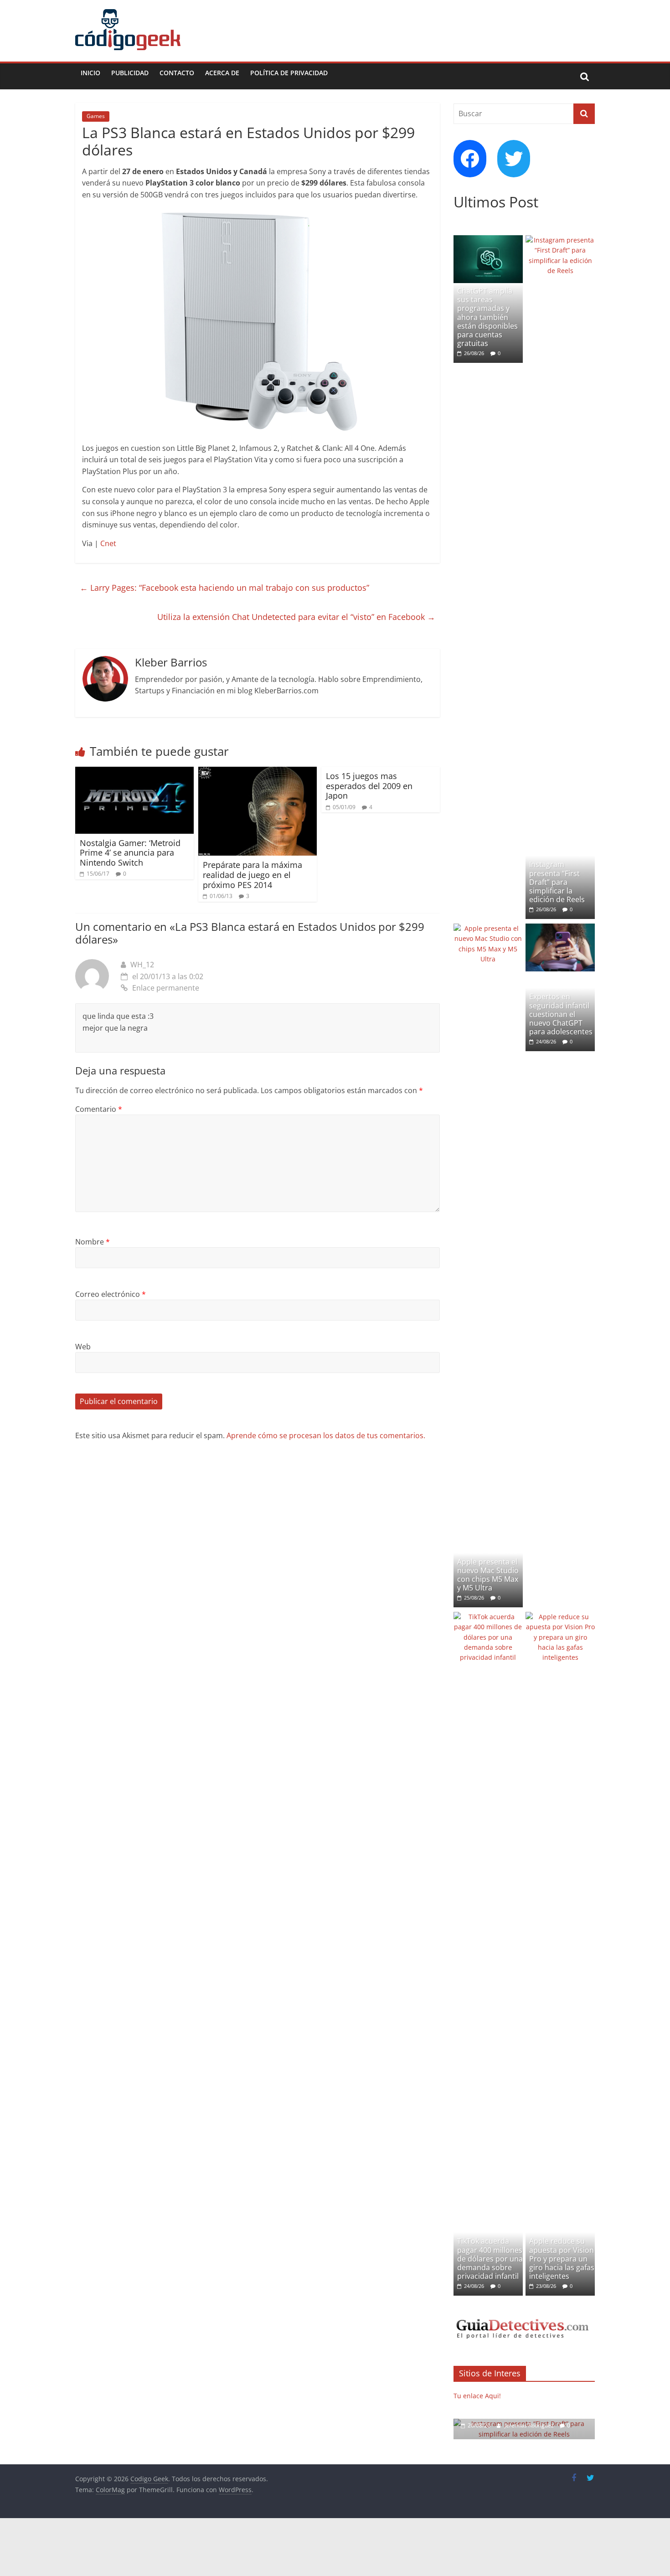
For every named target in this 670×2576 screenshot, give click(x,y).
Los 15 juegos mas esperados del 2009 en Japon (369, 786)
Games (96, 116)
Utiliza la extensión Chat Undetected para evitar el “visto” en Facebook (296, 617)
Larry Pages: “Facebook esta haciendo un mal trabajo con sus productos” (224, 588)
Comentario (99, 1109)
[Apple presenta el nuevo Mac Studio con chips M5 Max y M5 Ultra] (488, 928)
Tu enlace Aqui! (477, 2396)
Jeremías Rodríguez (530, 2425)
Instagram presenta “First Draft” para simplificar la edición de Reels (557, 882)
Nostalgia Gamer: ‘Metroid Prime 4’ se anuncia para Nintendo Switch (130, 853)
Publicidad (130, 73)
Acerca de (222, 73)
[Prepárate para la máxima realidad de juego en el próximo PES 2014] (258, 772)
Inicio (90, 73)
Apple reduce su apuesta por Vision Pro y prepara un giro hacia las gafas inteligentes (562, 2259)
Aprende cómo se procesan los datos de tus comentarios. (326, 1435)
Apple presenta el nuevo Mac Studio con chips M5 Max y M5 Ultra (488, 1575)
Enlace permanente (166, 988)
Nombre (93, 1242)
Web (83, 1347)
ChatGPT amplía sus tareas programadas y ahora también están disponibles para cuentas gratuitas (487, 317)
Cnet (108, 543)
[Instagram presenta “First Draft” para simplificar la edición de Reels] (560, 240)
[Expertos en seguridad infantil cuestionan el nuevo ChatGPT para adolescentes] (560, 928)
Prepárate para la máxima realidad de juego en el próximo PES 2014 (253, 875)
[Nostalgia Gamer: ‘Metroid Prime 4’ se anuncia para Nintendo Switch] (134, 772)
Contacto (177, 73)
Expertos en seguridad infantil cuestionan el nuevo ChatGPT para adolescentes (561, 1014)
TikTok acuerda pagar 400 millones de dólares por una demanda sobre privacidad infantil (490, 2259)
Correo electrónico (111, 1294)
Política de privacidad (289, 73)
